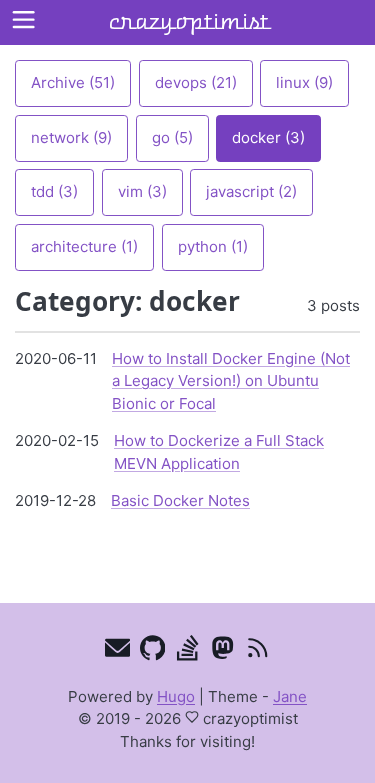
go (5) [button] (172, 137)
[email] (117, 652)
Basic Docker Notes (180, 500)
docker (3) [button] (268, 137)
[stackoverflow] (187, 652)
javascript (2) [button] (251, 191)
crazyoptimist (187, 22)
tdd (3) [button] (54, 191)
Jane (290, 696)
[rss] (257, 652)
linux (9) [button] (304, 82)
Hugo (176, 696)
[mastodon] (222, 652)
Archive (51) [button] (73, 82)
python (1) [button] (213, 246)
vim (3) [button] (142, 191)
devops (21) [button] (196, 82)
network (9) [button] (71, 137)
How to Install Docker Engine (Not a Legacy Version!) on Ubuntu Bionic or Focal (231, 381)
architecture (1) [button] (84, 246)
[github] (152, 652)
